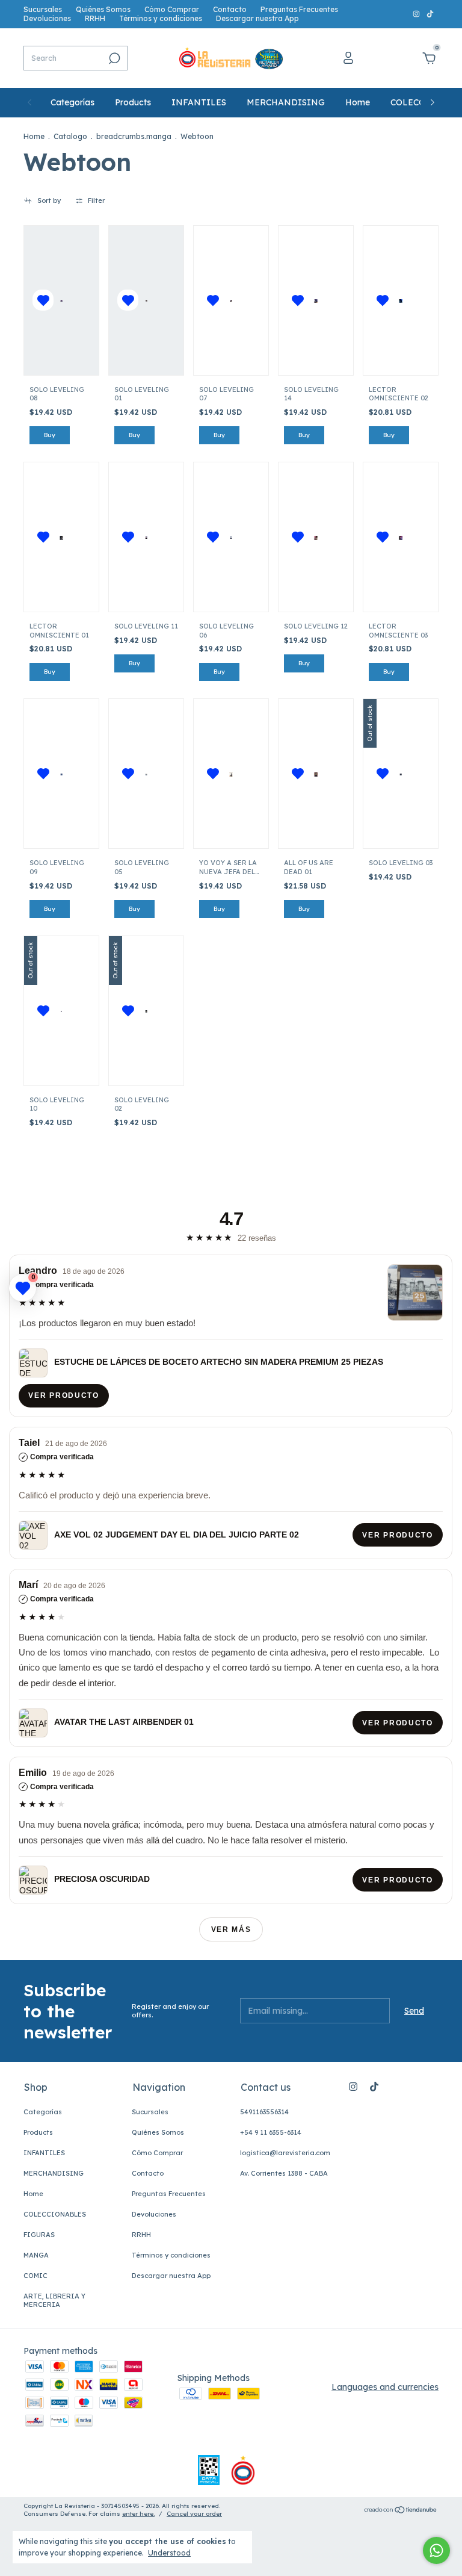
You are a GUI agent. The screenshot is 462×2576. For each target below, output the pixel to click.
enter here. (138, 2514)
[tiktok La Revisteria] (430, 14)
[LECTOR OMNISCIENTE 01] (62, 537)
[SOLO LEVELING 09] (62, 774)
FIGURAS (39, 2235)
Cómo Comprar (172, 9)
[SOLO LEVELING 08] (62, 300)
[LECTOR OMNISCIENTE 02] (401, 300)
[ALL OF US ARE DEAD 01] (316, 774)
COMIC (35, 2276)
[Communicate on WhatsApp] (436, 2550)
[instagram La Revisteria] (417, 14)
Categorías (72, 102)
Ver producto (64, 1396)
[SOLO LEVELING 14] (316, 300)
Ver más (231, 1929)
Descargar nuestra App (257, 18)
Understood (169, 2553)
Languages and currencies (385, 2387)
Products (133, 102)
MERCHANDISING (286, 102)
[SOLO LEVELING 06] (231, 537)
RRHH (95, 18)
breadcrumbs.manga (134, 136)
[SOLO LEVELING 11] (146, 537)
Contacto (230, 9)
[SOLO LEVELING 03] (401, 774)
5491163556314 (264, 2112)
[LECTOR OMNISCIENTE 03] (401, 537)
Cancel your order (194, 2514)
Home (358, 102)
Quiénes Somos (103, 9)
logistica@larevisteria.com (285, 2153)
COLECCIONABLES (55, 2214)
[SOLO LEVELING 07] (231, 300)
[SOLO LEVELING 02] (146, 1011)
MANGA (36, 2255)
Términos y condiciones (161, 18)
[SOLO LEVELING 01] (146, 300)
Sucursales (43, 9)
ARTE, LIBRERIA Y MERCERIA (54, 2300)
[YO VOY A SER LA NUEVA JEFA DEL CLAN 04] (231, 774)
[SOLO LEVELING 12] (316, 537)
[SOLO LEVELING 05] (146, 774)
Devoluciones (47, 18)
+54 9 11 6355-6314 (271, 2132)
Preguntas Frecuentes (299, 9)
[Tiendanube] (401, 2511)
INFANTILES (199, 102)
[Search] (113, 58)
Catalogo (70, 136)
